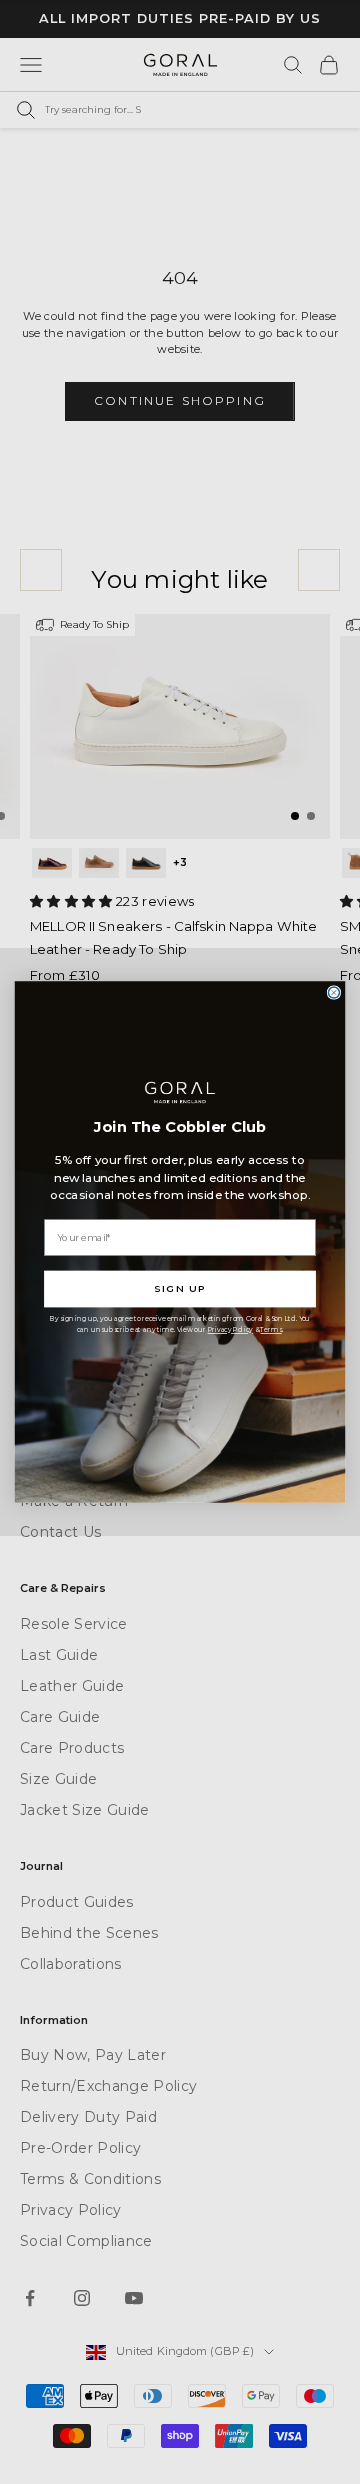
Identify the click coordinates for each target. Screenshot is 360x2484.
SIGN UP (180, 1289)
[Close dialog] (333, 992)
